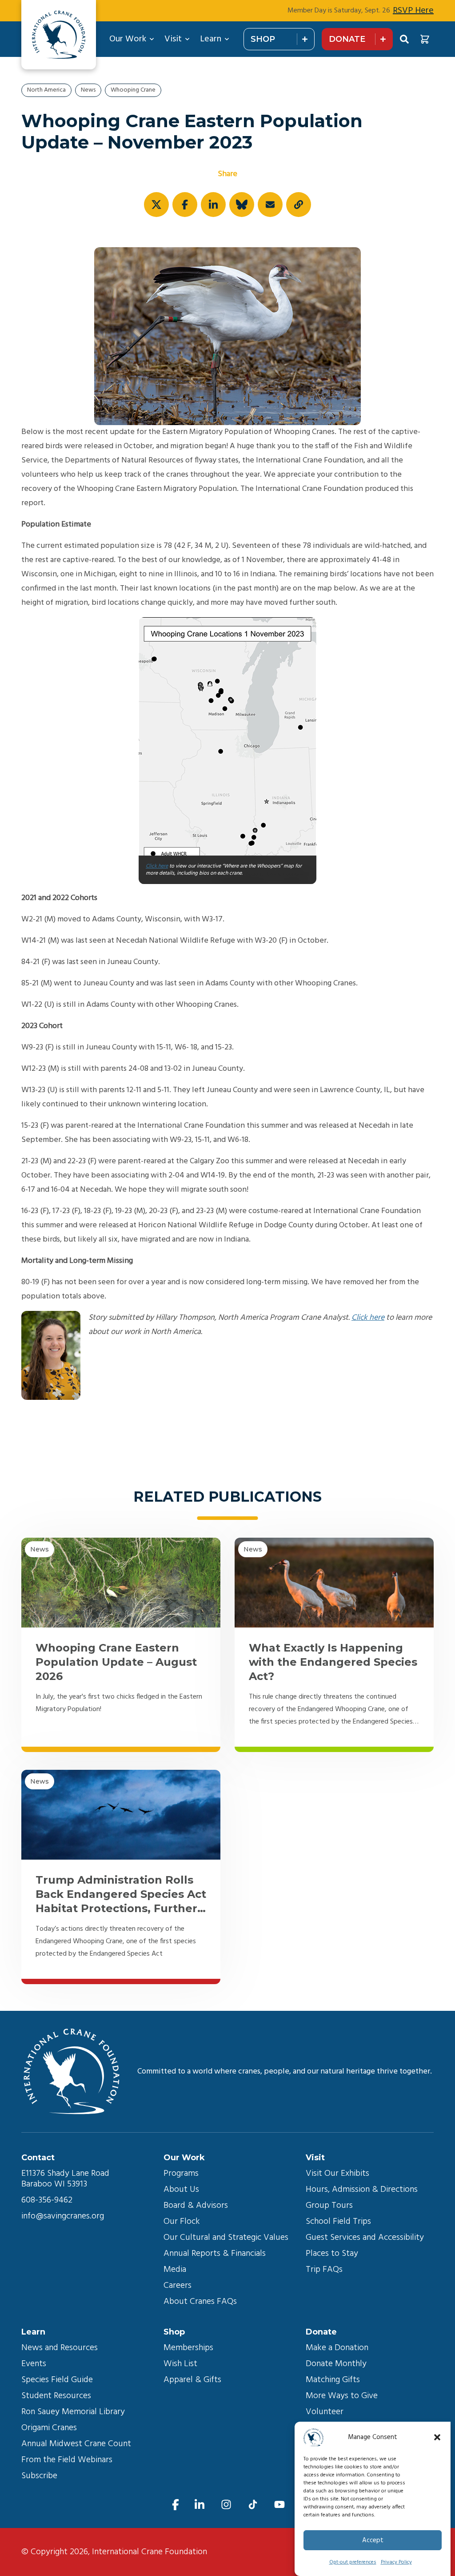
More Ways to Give (342, 2396)
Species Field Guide (57, 2380)
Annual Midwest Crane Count (76, 2444)
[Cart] (425, 39)
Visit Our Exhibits (337, 2174)
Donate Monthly (336, 2364)
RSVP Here (413, 11)
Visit (173, 39)
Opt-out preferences (353, 2562)
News (88, 90)
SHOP (263, 39)
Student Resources (56, 2396)
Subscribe (39, 2476)
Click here (157, 866)
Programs (181, 2174)
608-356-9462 (47, 2200)
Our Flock (182, 2222)
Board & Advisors (196, 2206)
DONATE (347, 39)
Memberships (188, 2348)
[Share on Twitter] (156, 205)
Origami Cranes (49, 2428)
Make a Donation (337, 2348)
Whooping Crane (133, 90)
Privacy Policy (396, 2562)
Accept (373, 2540)
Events (34, 2364)
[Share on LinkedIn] (213, 205)
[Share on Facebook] (185, 205)
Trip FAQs (324, 2270)
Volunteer (325, 2412)
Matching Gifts (333, 2380)
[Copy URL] (299, 205)
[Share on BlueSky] (242, 205)
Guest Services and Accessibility (365, 2238)
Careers (178, 2286)
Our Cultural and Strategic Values (226, 2238)
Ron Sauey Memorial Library (73, 2412)
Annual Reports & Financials (215, 2254)
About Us (181, 2190)
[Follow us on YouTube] (279, 2505)
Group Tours (329, 2206)
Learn (211, 39)
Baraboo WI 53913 (54, 2184)
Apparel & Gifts (192, 2380)
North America (46, 90)
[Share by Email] (270, 205)
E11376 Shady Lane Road (65, 2174)
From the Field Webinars (67, 2460)
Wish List (180, 2364)
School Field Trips (338, 2222)
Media (175, 2270)
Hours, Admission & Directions (362, 2190)
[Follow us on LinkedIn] (200, 2505)
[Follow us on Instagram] (226, 2505)
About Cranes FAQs (200, 2302)
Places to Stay (332, 2254)
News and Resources (60, 2348)
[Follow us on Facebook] (176, 2505)
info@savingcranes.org (63, 2216)
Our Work (128, 39)
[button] (437, 2437)
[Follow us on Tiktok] (253, 2505)
